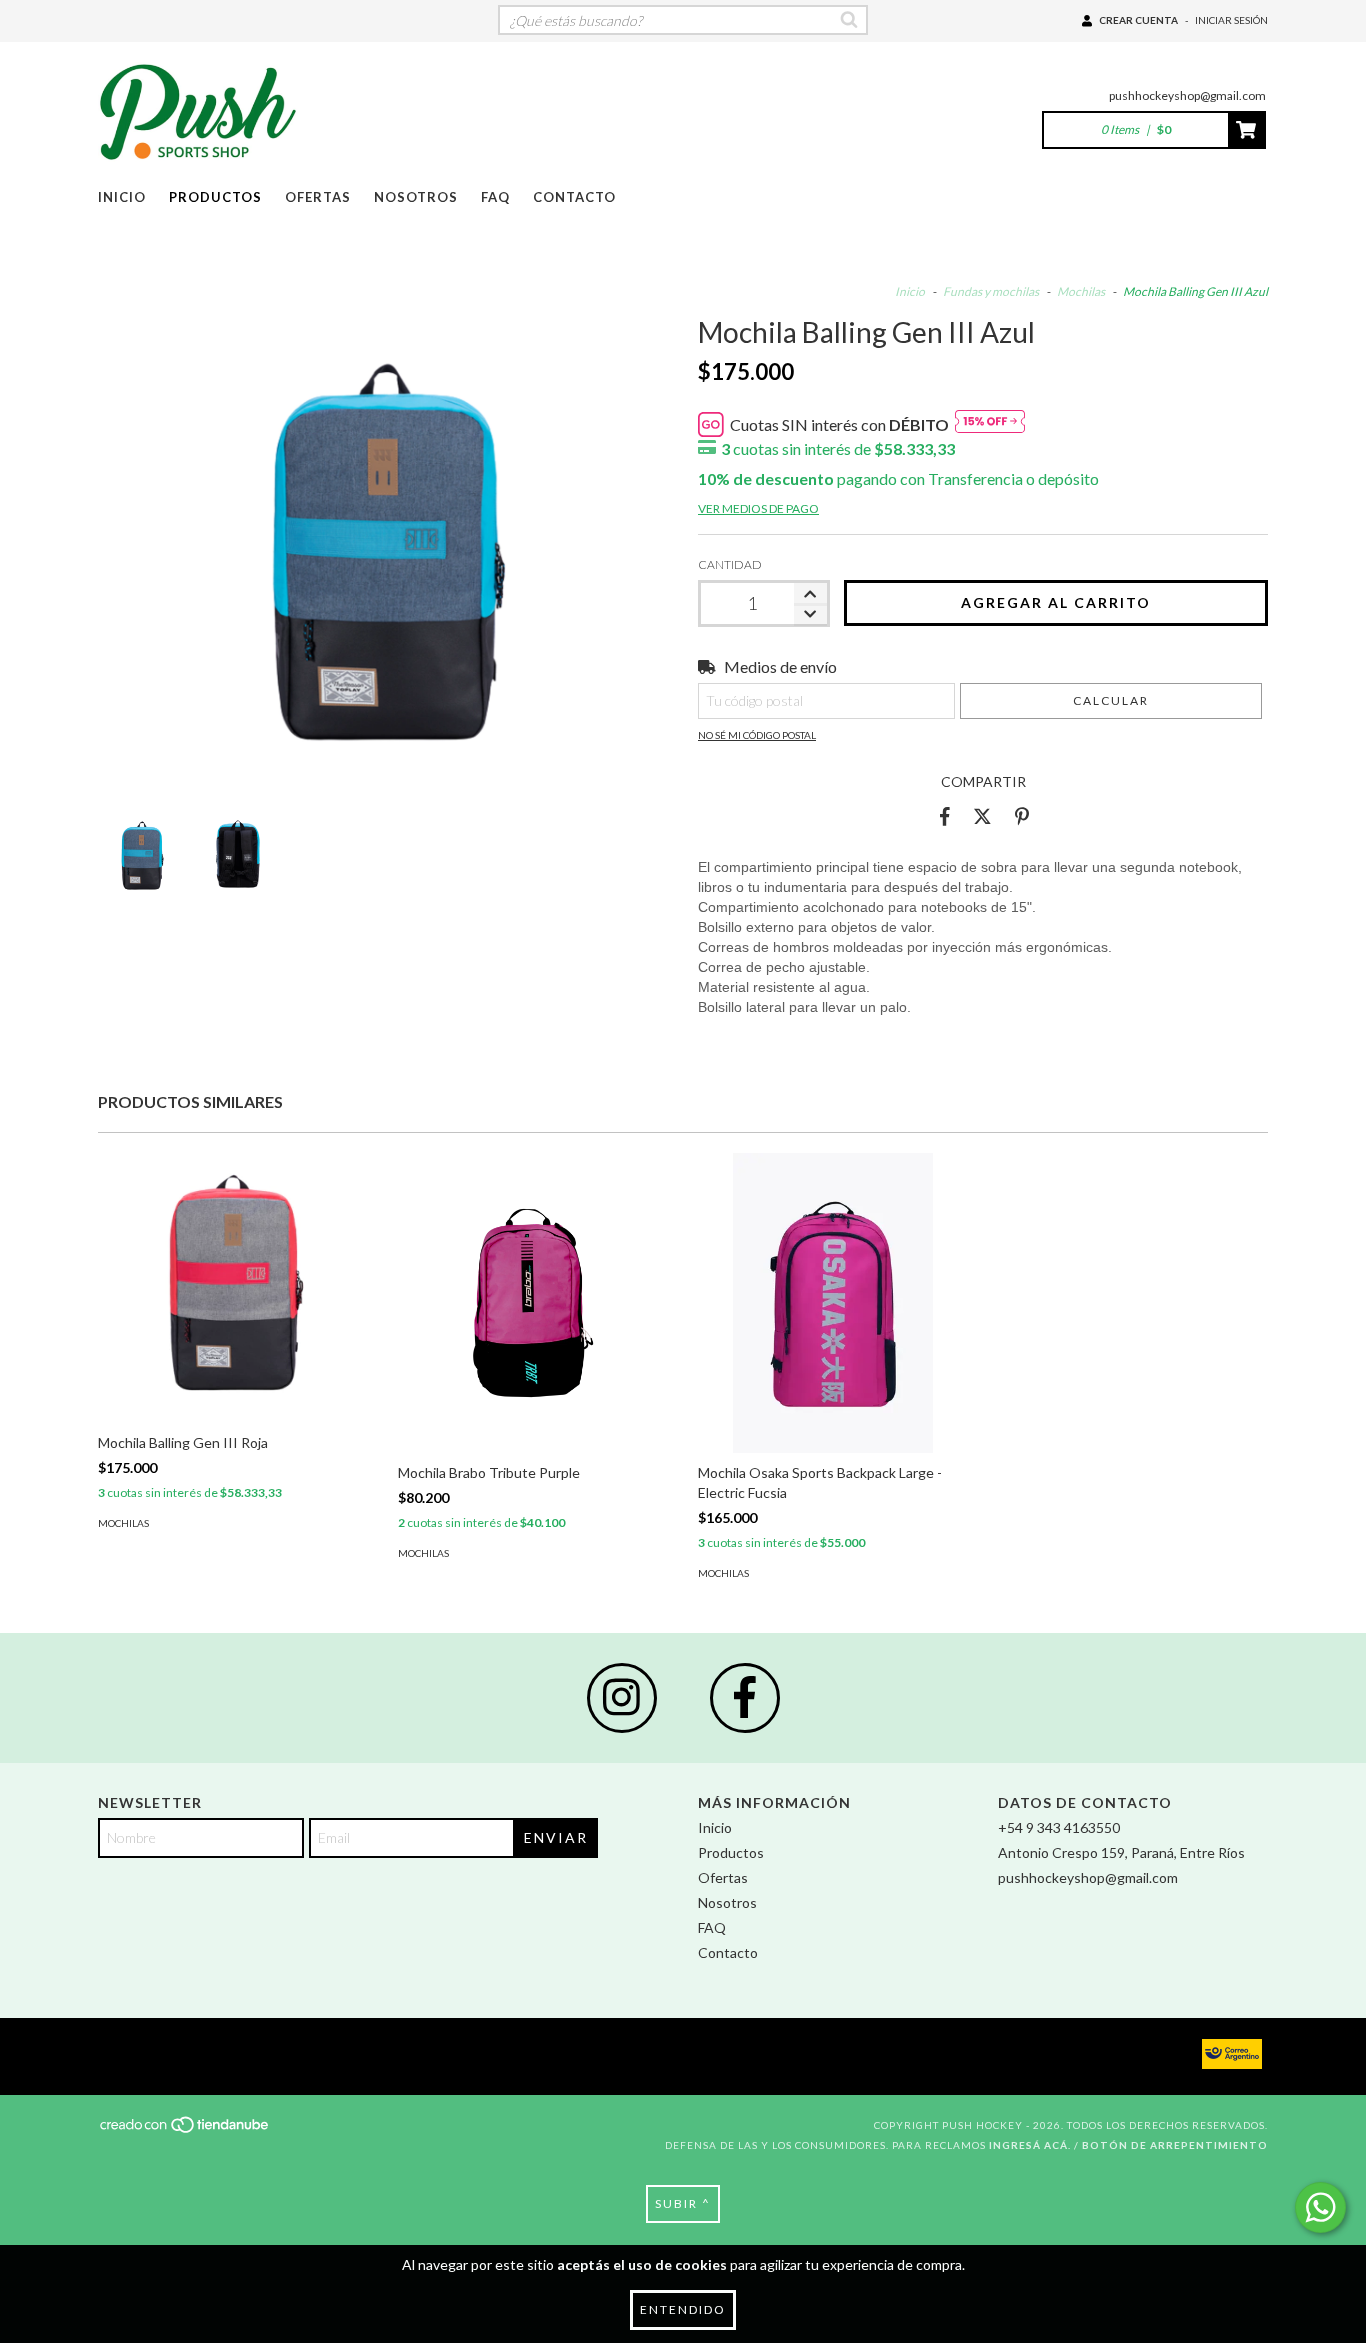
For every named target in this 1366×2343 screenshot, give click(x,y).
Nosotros (416, 197)
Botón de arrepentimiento (1175, 2145)
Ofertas (318, 197)
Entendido (683, 2309)
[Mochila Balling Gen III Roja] (233, 1288)
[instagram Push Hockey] (622, 1698)
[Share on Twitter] (982, 817)
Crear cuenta (1138, 20)
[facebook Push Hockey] (745, 1698)
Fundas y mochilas (991, 291)
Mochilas (1081, 291)
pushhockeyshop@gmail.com (1187, 95)
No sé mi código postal (757, 735)
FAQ (495, 197)
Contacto (574, 197)
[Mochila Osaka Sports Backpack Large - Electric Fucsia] (833, 1355)
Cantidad (730, 564)
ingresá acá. (1030, 2145)
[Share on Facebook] (945, 817)
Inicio (122, 197)
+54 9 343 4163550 (1059, 1827)
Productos (215, 197)
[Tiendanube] (185, 2130)
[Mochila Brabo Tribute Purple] (533, 1393)
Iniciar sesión (1231, 20)
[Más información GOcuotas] (990, 424)
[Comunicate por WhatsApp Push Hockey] (1320, 2207)
